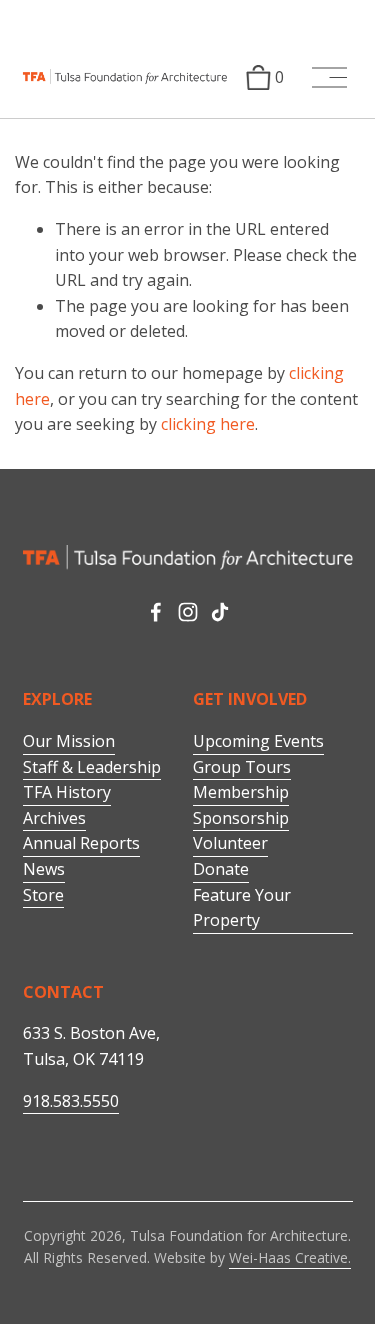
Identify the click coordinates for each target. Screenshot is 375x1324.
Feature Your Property (242, 908)
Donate (221, 869)
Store (43, 895)
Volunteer (230, 843)
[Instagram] (188, 612)
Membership (241, 792)
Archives (54, 818)
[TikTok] (220, 612)
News (44, 869)
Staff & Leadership (92, 767)
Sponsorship (241, 818)
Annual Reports (81, 843)
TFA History (67, 792)
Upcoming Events (258, 741)
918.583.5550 (71, 1101)
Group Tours (242, 767)
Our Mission (69, 741)
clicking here (208, 424)
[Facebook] (156, 612)
